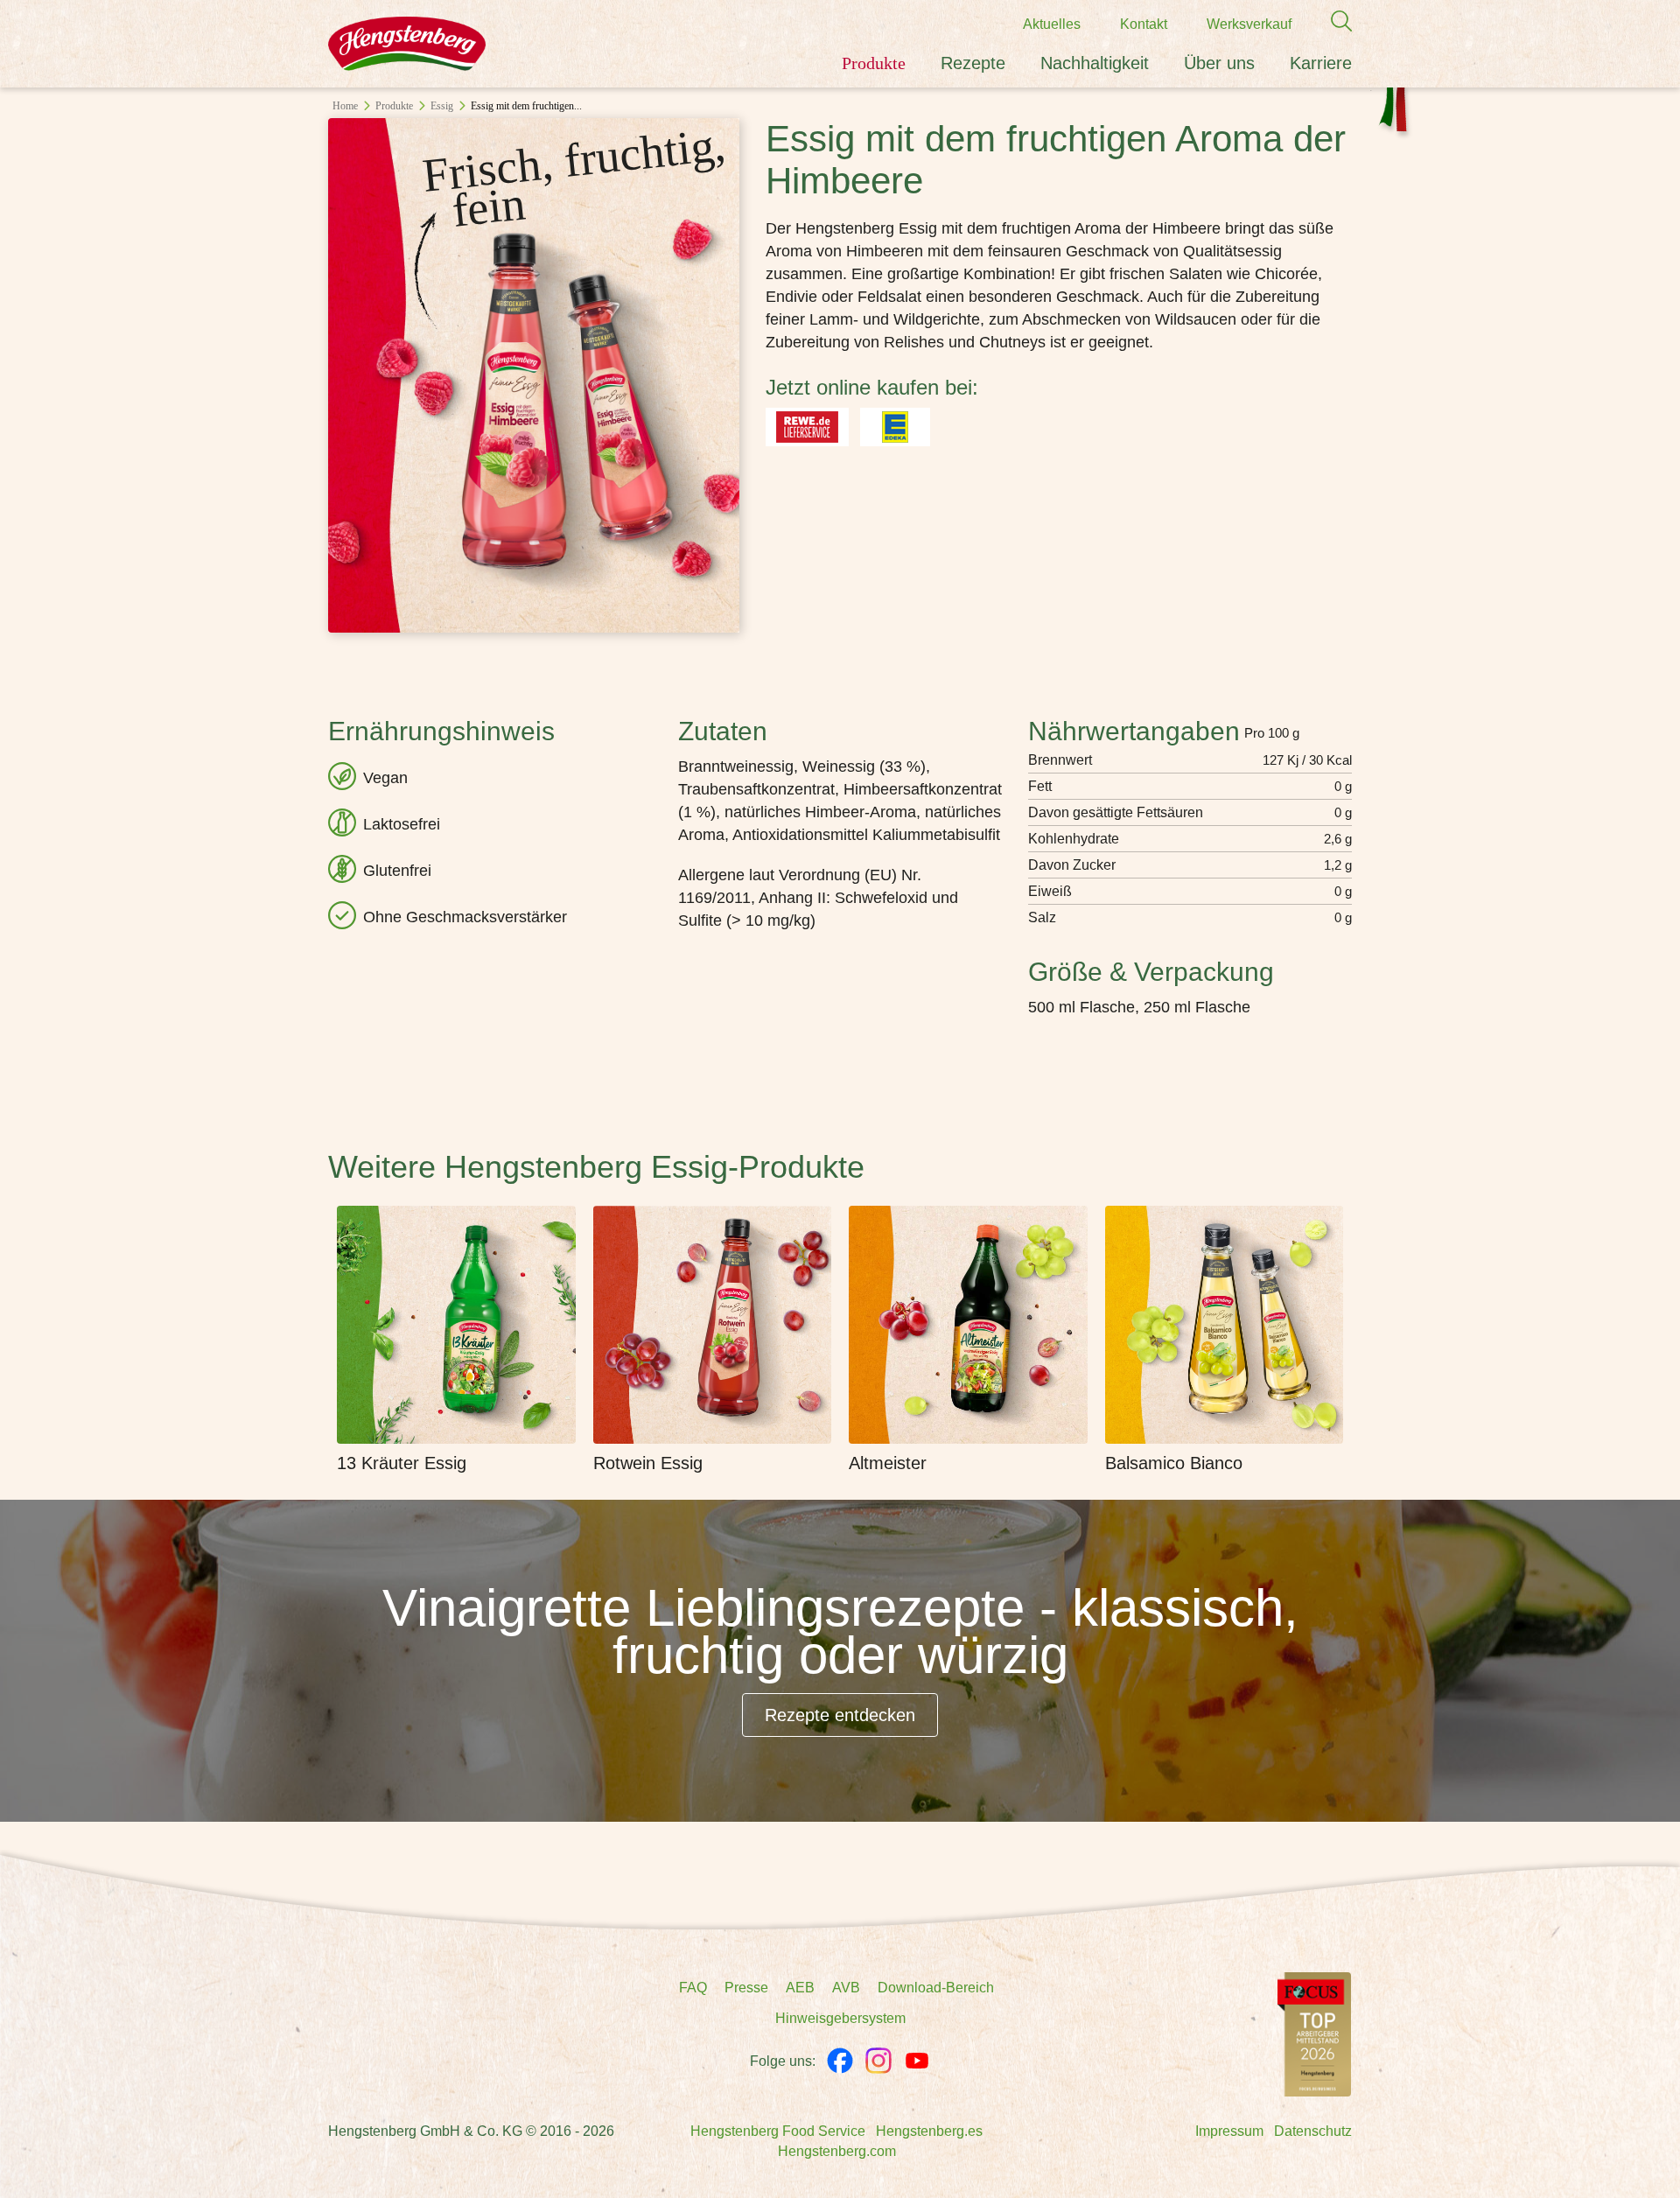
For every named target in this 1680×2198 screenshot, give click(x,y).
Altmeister (888, 1463)
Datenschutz (1313, 2131)
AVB (846, 1988)
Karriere (1321, 63)
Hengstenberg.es (929, 2131)
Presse (746, 1988)
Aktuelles (1052, 24)
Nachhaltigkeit (1095, 63)
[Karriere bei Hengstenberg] (1314, 2033)
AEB (800, 1988)
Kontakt (1144, 24)
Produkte (874, 63)
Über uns (1219, 63)
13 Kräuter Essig (402, 1463)
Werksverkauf (1249, 24)
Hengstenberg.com (837, 2151)
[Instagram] (878, 2061)
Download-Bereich (936, 1988)
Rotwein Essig (648, 1463)
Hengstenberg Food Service (778, 2131)
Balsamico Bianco (1174, 1463)
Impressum (1229, 2131)
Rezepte (973, 63)
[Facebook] (840, 2061)
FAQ (693, 1988)
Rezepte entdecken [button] (840, 1715)
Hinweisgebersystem (840, 2018)
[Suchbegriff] (1333, 21)
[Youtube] (917, 2061)
